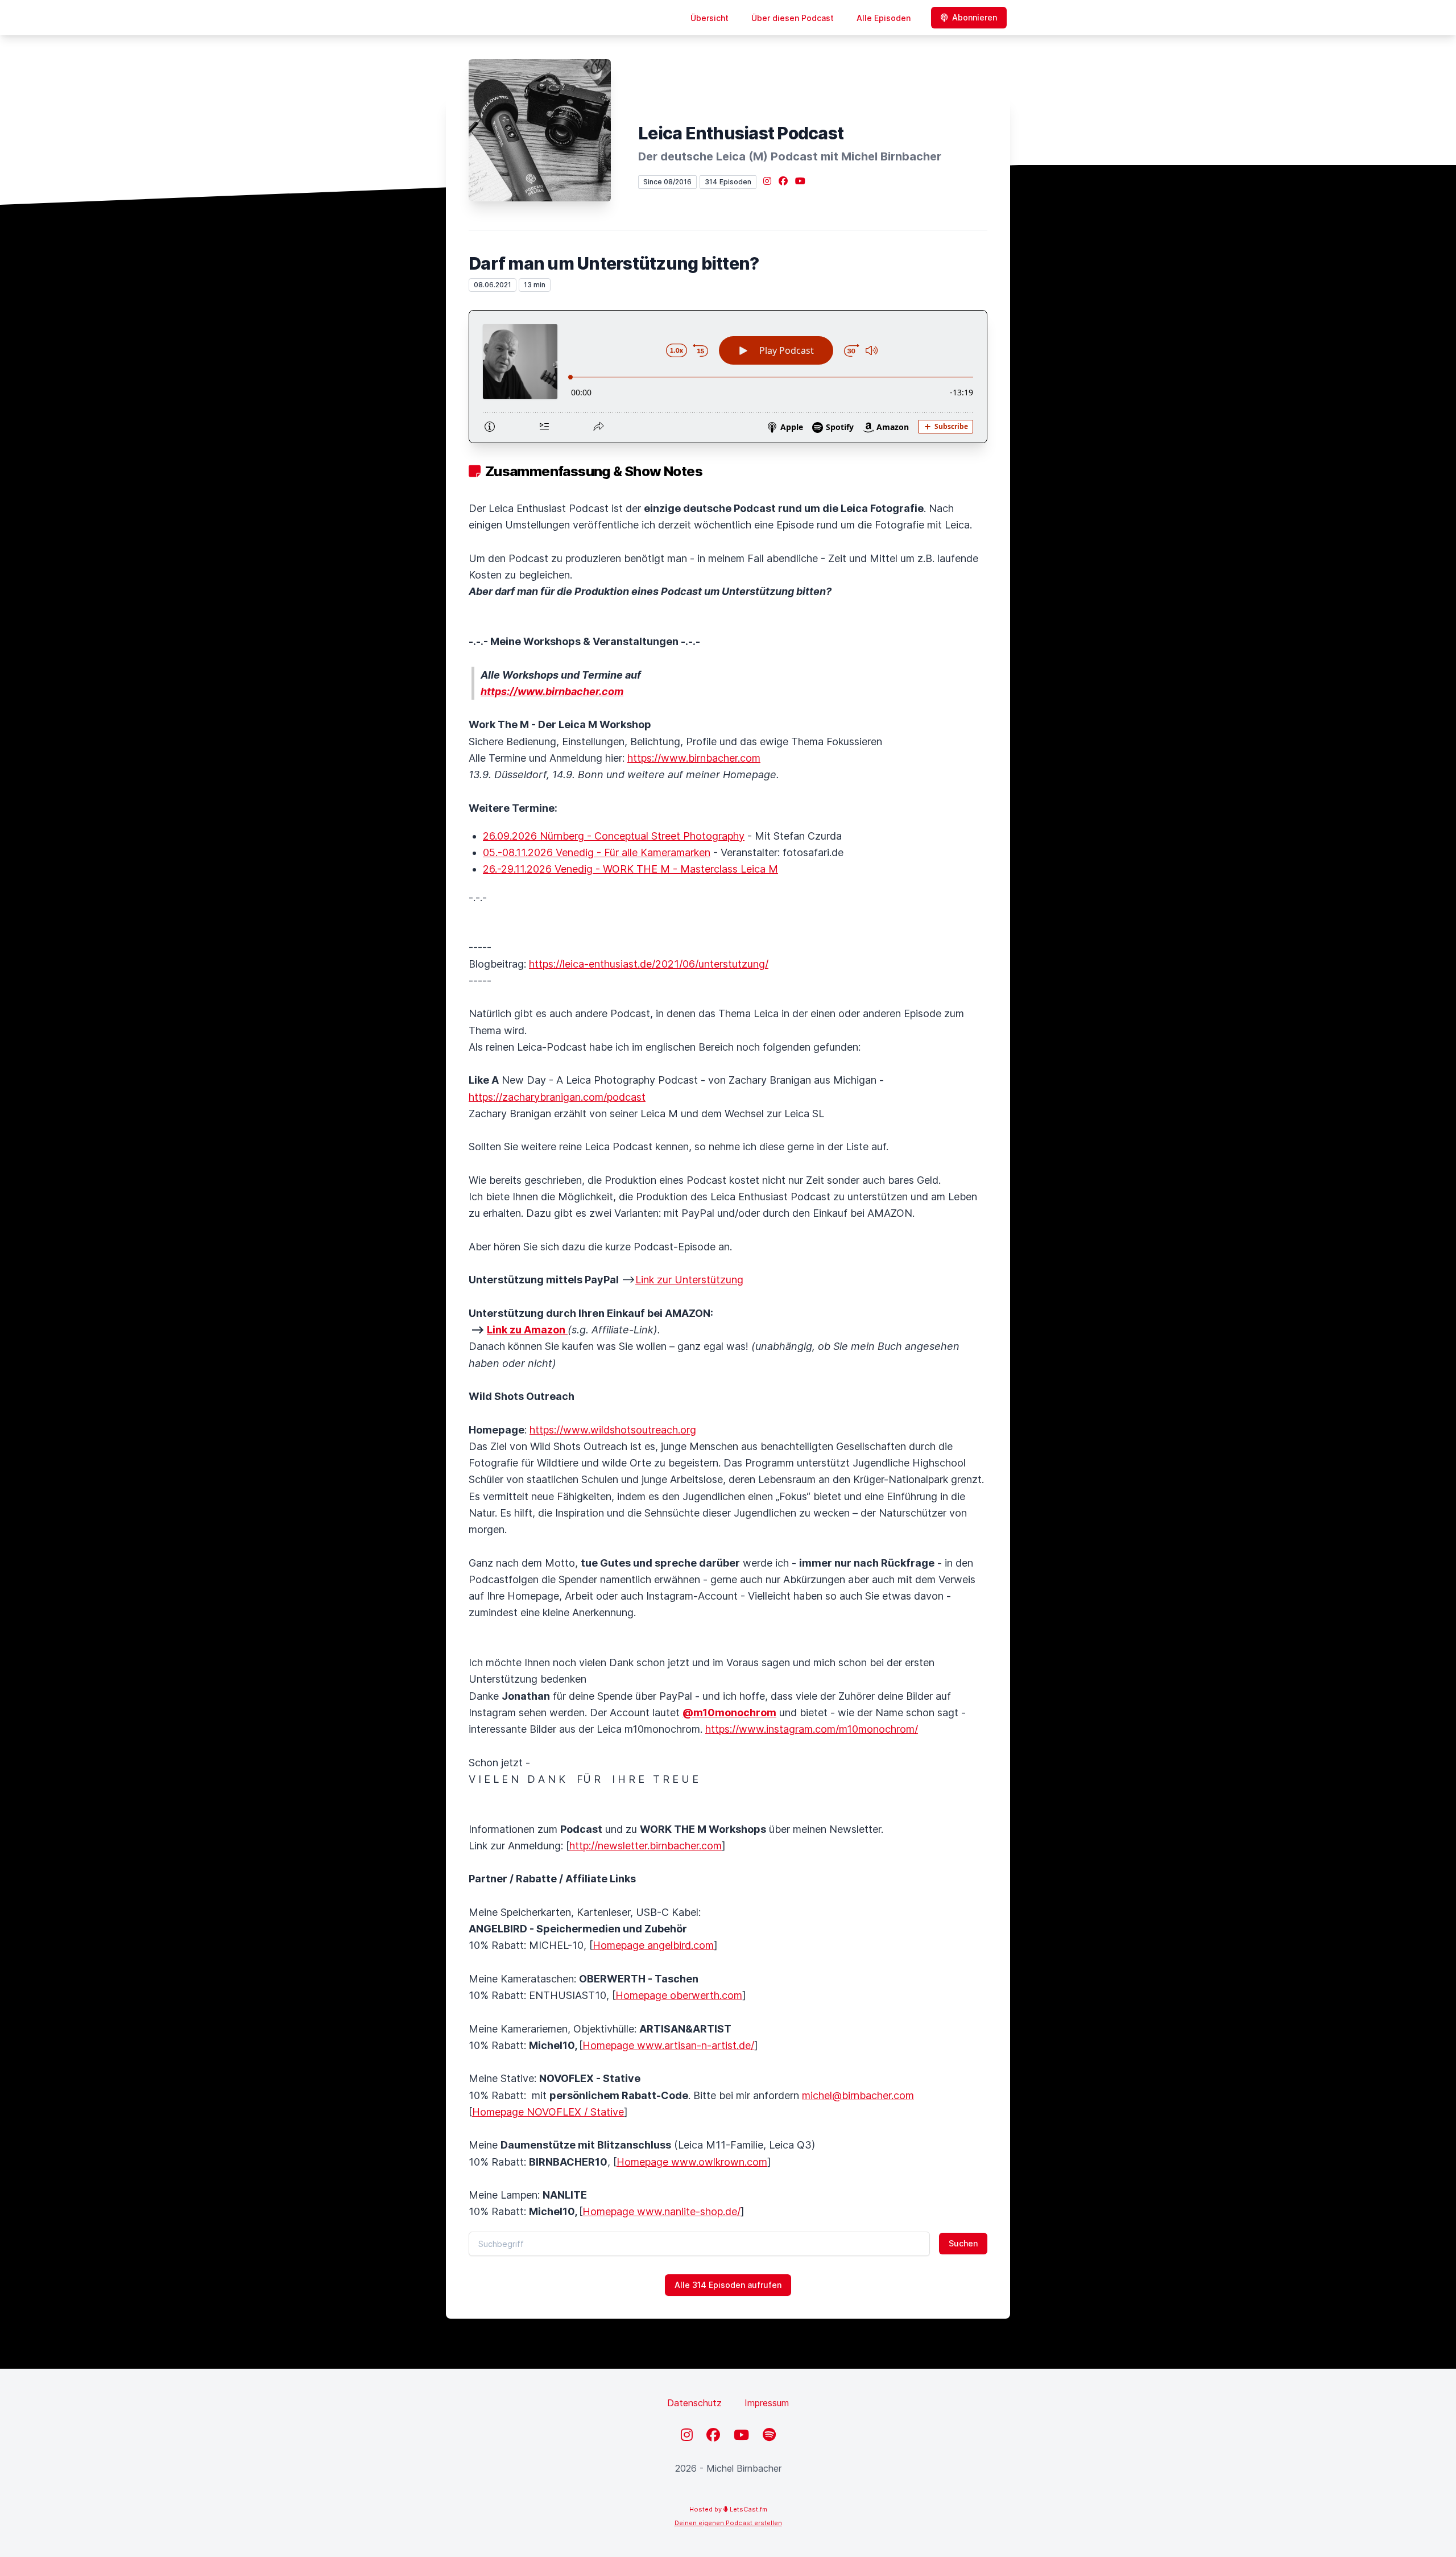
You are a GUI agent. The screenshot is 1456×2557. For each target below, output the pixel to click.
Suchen (963, 2243)
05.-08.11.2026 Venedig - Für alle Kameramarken (597, 852)
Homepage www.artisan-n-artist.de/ (668, 2045)
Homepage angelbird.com (653, 1945)
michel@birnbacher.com (858, 2095)
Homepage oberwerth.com (679, 1995)
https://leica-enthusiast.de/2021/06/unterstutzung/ (649, 964)
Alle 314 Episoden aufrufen (728, 2285)
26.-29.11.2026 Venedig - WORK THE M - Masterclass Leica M (630, 869)
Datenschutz (694, 2403)
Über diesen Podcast (793, 18)
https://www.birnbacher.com (694, 758)
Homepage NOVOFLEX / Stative (548, 2112)
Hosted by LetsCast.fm (728, 2509)
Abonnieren (975, 17)
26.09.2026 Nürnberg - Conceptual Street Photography (614, 836)
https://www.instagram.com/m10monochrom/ (812, 1729)
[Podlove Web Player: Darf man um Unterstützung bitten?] (728, 377)
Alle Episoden (884, 18)
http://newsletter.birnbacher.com (646, 1846)
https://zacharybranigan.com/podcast (557, 1097)
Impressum (767, 2403)
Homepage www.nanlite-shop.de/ (661, 2211)
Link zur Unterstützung (689, 1280)
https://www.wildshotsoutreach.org (613, 1430)
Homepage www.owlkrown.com (692, 2162)
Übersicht (710, 18)
